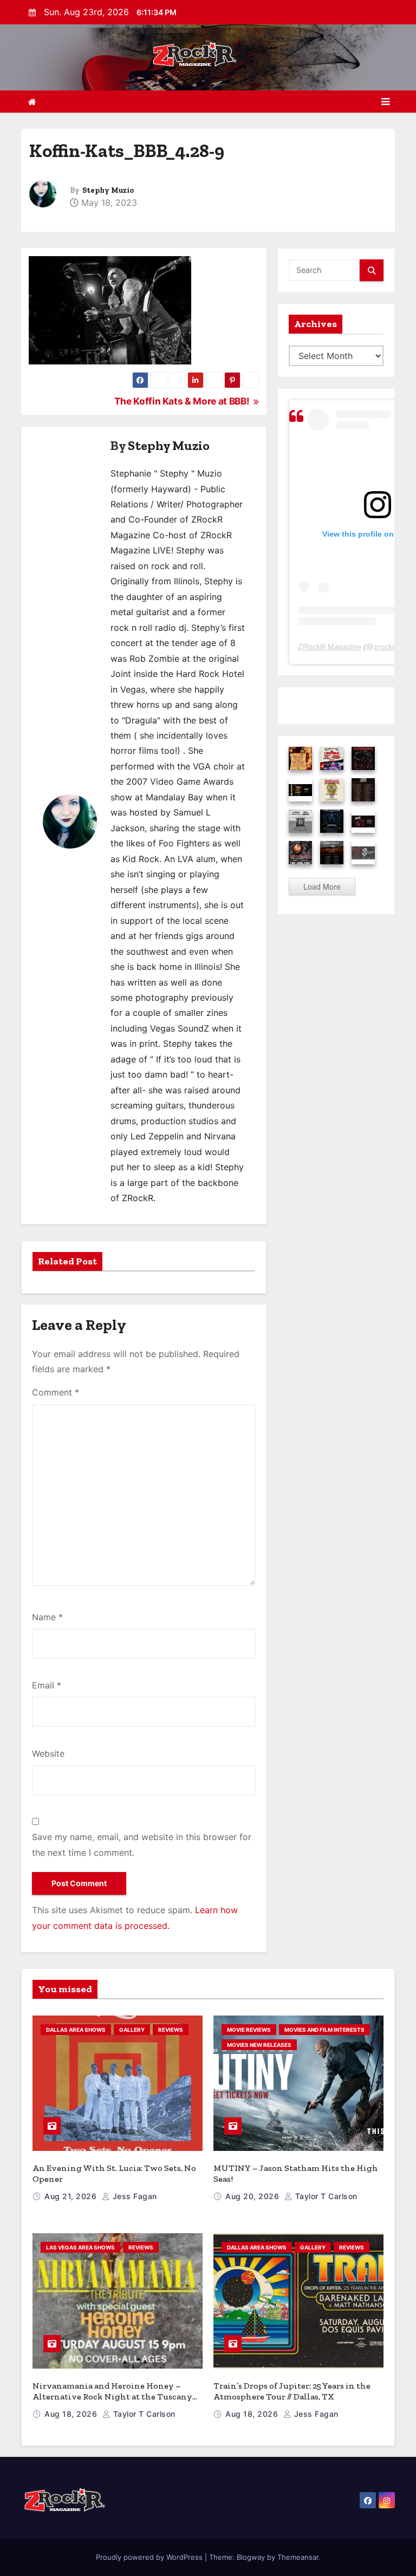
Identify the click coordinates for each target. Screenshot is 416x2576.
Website (48, 1753)
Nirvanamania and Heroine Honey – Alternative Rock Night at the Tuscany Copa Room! (112, 2396)
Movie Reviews (249, 2030)
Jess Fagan (134, 2196)
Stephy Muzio (108, 190)
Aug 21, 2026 (72, 2196)
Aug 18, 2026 (72, 2414)
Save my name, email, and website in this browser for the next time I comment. (142, 1844)
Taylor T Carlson (325, 2196)
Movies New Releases (259, 2045)
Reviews (171, 2030)
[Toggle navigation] (385, 102)
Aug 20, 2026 (253, 2196)
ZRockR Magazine (330, 647)
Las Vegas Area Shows (80, 2247)
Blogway (251, 2557)
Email (47, 1685)
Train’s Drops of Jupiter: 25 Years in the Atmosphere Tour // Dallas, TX (292, 2391)
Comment (56, 1392)
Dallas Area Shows (76, 2030)
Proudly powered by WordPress (150, 2557)
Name (47, 1617)
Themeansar (298, 2557)
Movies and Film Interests (324, 2030)
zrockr (384, 647)
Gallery (132, 2030)
